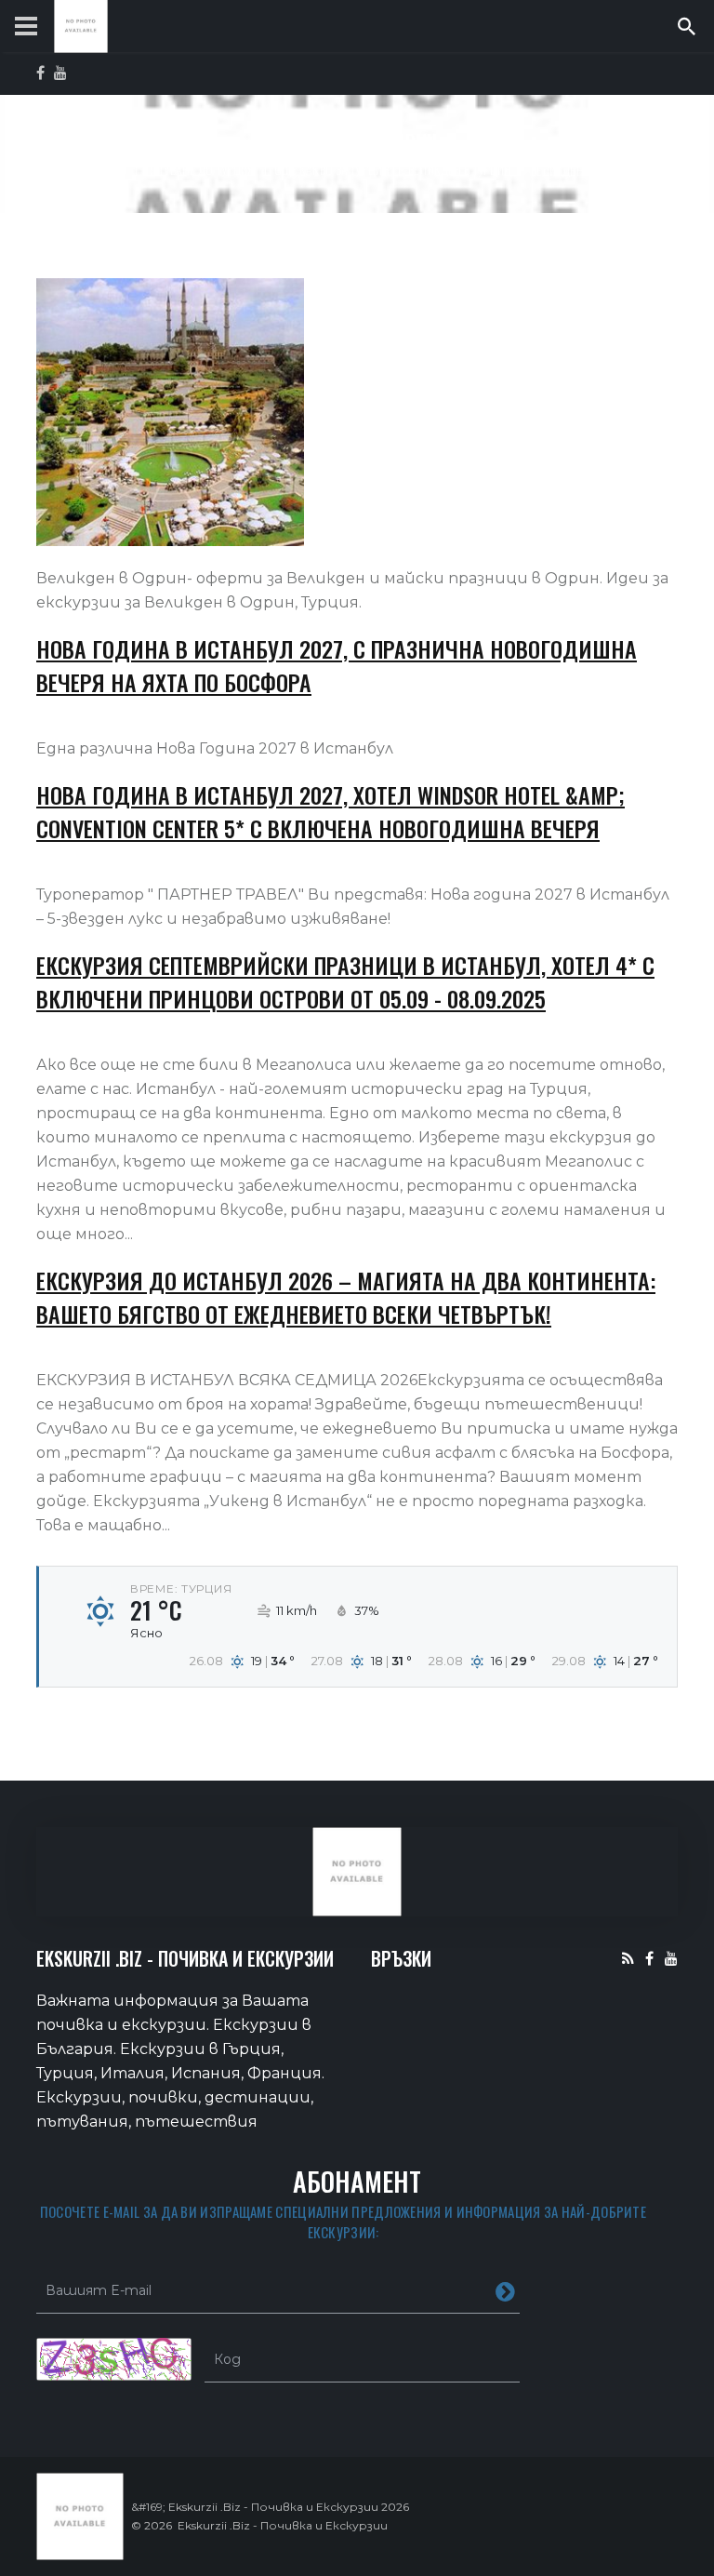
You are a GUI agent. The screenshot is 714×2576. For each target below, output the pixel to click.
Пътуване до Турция (200, 169)
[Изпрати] (505, 2290)
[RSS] (628, 1958)
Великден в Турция (460, 169)
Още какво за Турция (332, 169)
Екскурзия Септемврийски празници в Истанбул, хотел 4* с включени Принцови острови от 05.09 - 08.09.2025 (345, 981)
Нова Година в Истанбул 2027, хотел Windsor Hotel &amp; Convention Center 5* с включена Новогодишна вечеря (331, 811)
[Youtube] (671, 1958)
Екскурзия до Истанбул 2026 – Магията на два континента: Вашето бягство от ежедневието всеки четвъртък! (346, 1297)
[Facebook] (649, 1958)
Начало (105, 169)
